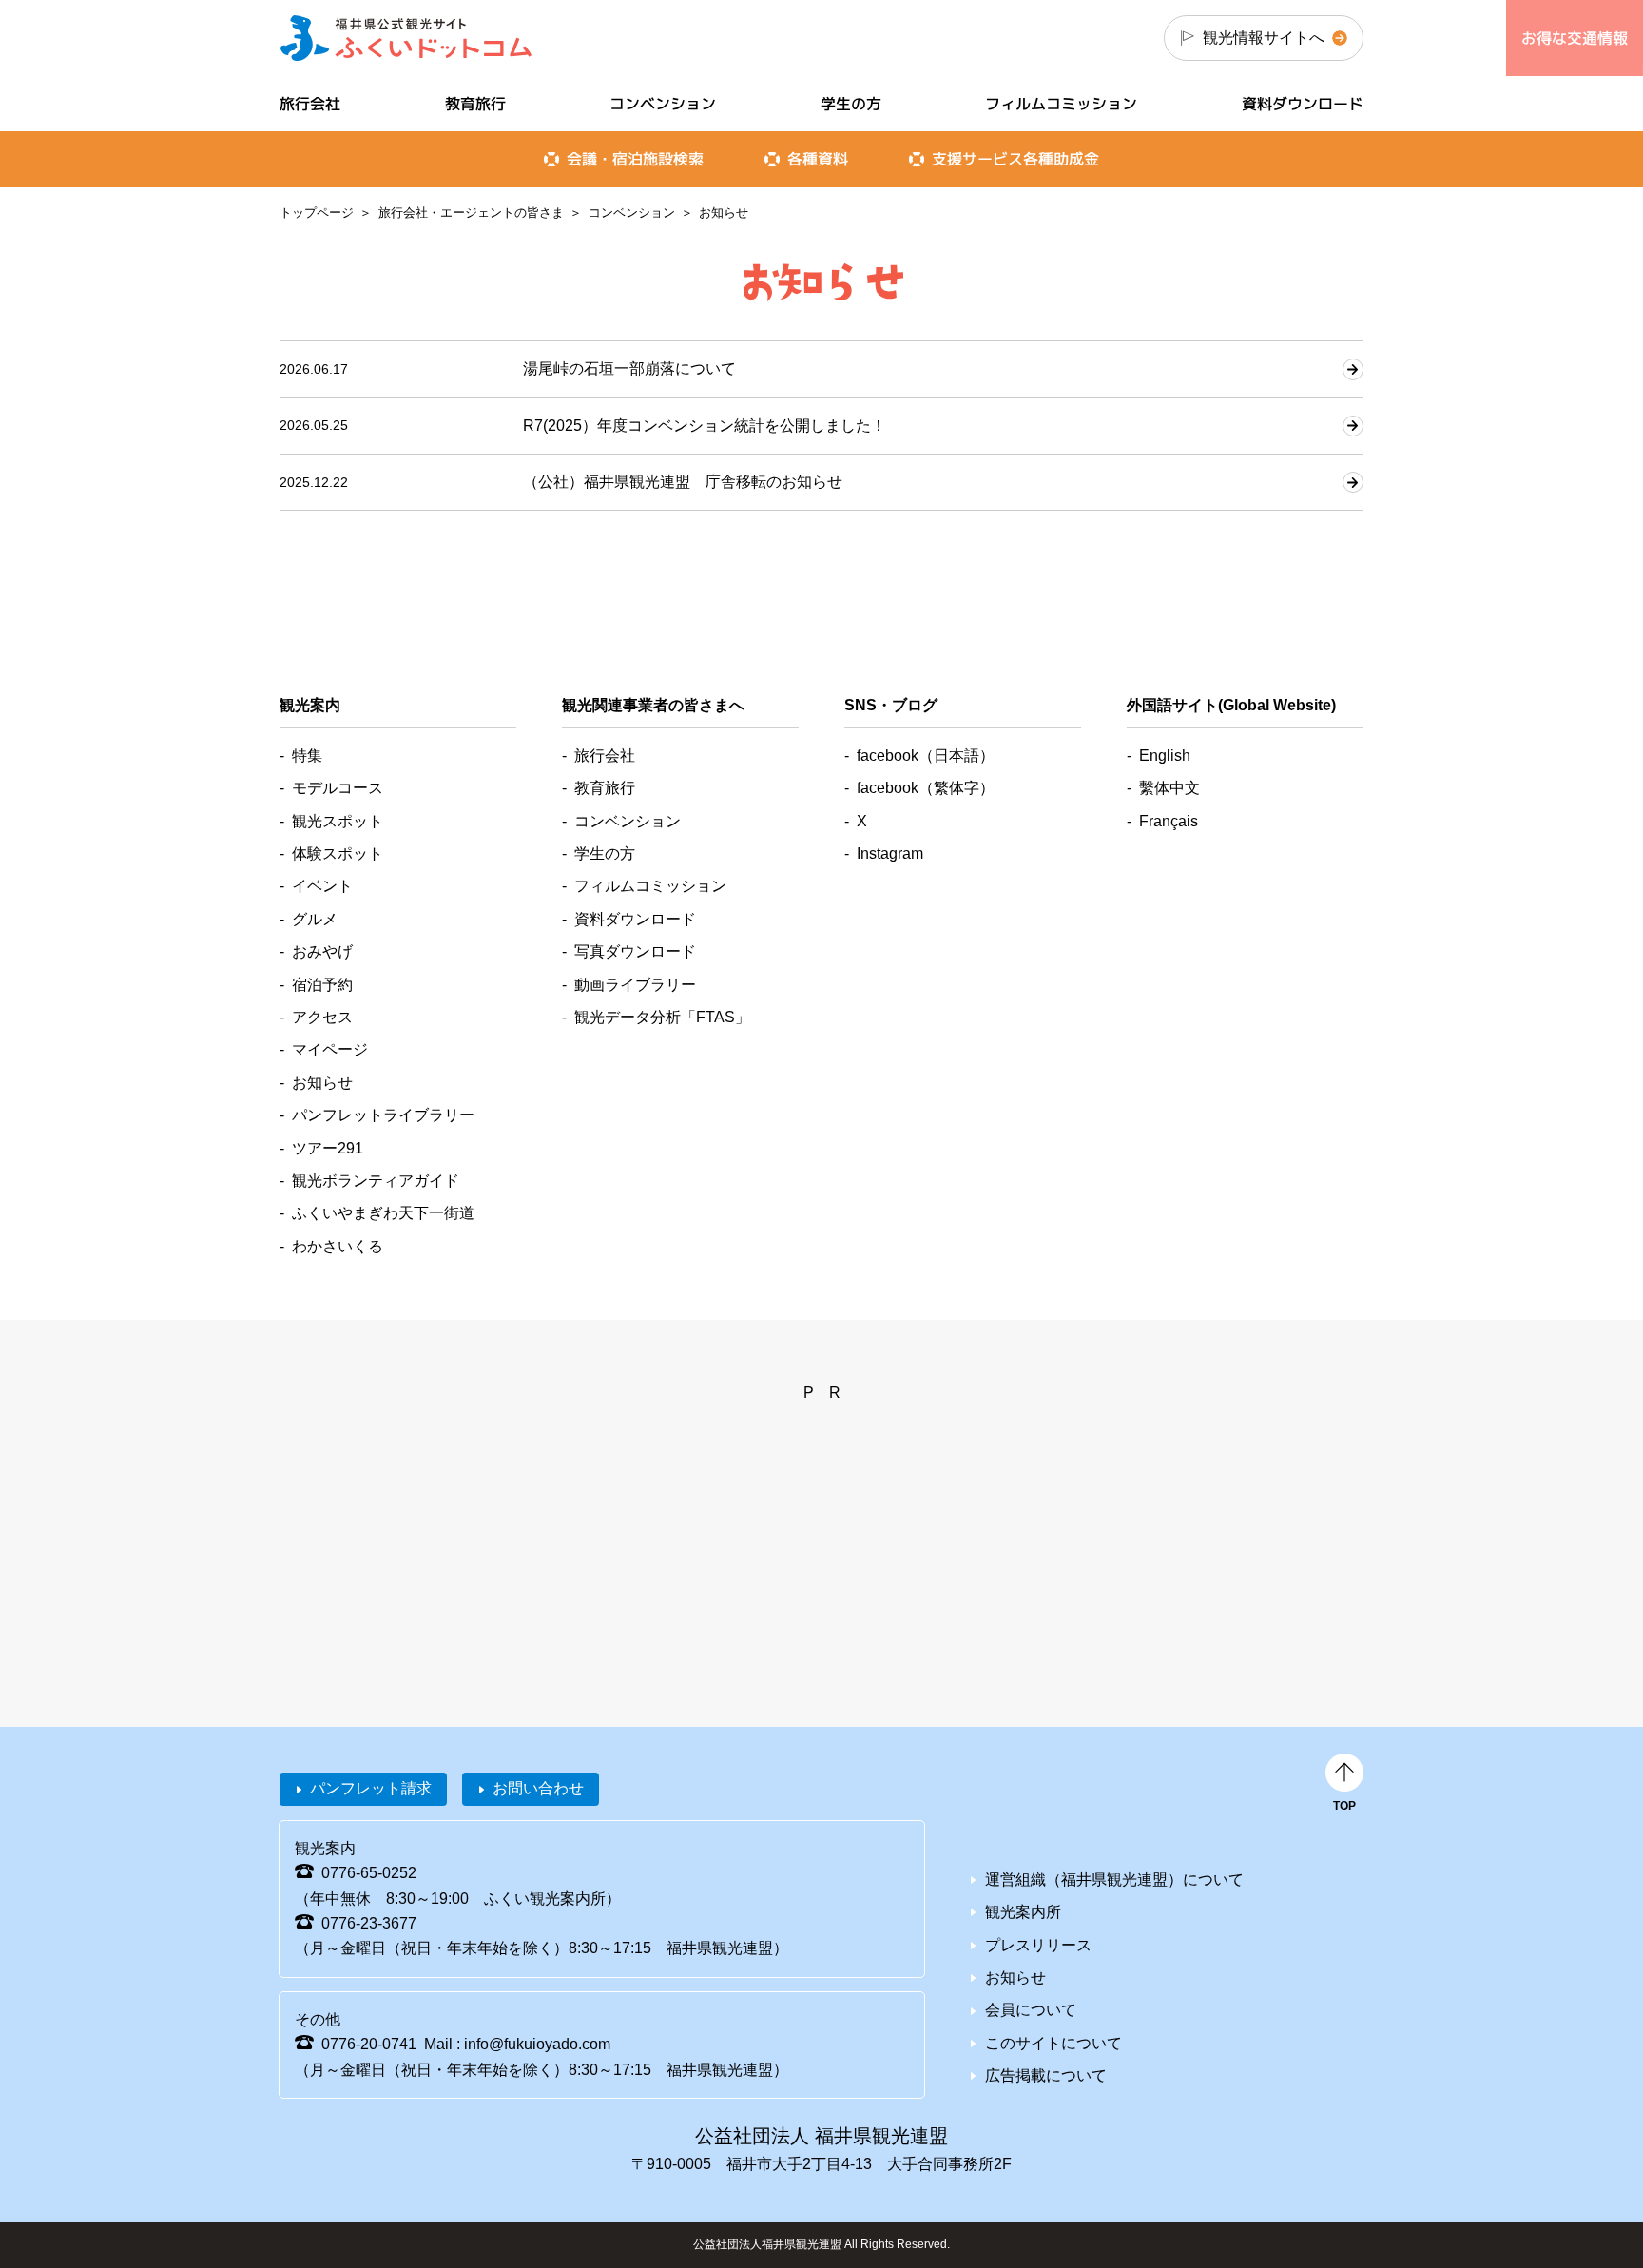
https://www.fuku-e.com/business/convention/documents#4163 (821, 426)
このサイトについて (1053, 2043)
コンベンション (632, 213)
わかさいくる (338, 1246)
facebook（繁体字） (926, 788)
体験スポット (338, 853)
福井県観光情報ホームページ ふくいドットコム (406, 38)
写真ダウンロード (635, 951)
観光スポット (338, 821)
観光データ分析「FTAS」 (662, 1017)
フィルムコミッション (1061, 104)
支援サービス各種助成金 (1015, 159)
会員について (1031, 2010)
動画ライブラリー (635, 985)
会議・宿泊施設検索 (635, 159)
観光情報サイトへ (1264, 38)
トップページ (317, 213)
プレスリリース (1038, 1945)
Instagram (890, 853)
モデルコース (338, 788)
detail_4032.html (821, 369)
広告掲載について (1046, 2075)
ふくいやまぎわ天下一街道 (383, 1213)
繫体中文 (1169, 788)
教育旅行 (475, 104)
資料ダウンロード (1303, 104)
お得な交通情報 (1575, 38)
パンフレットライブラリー (383, 1115)
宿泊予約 (322, 985)
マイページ (330, 1049)
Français (1169, 821)
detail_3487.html (821, 482)
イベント (322, 886)
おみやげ (322, 951)
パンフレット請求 (371, 1788)
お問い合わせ (538, 1788)
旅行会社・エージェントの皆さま (471, 213)
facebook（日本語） (926, 756)
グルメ (315, 919)
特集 (307, 756)
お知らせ (322, 1083)
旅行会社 (310, 104)
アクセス (322, 1017)
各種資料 (818, 159)
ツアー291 (328, 1148)
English (1165, 756)
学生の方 (851, 104)
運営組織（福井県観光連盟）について (1114, 1880)
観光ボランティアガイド (376, 1181)
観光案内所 (1023, 1912)
